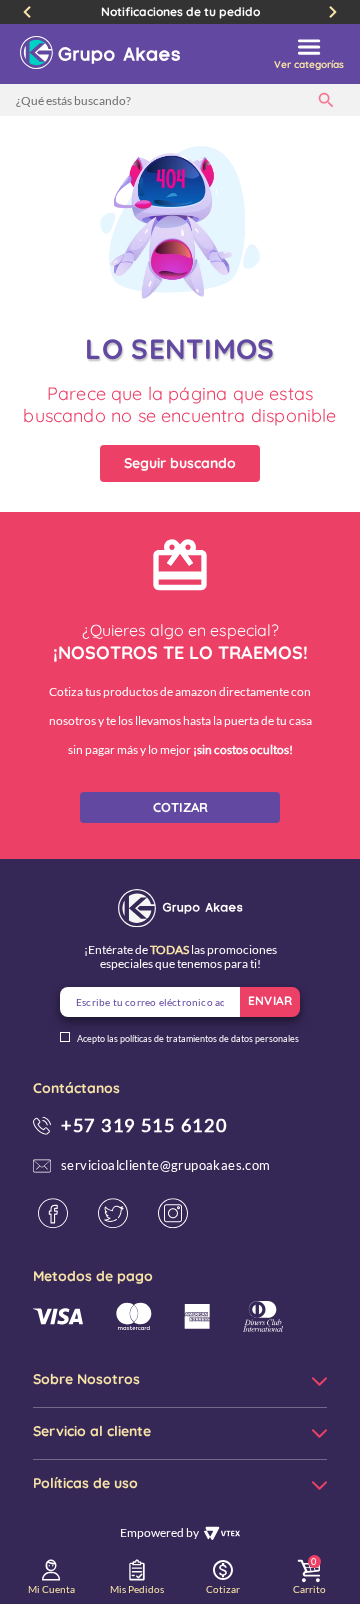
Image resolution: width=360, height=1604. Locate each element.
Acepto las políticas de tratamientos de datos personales (188, 1039)
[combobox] (180, 100)
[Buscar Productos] (330, 100)
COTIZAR (180, 807)
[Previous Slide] (27, 12)
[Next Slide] (333, 12)
